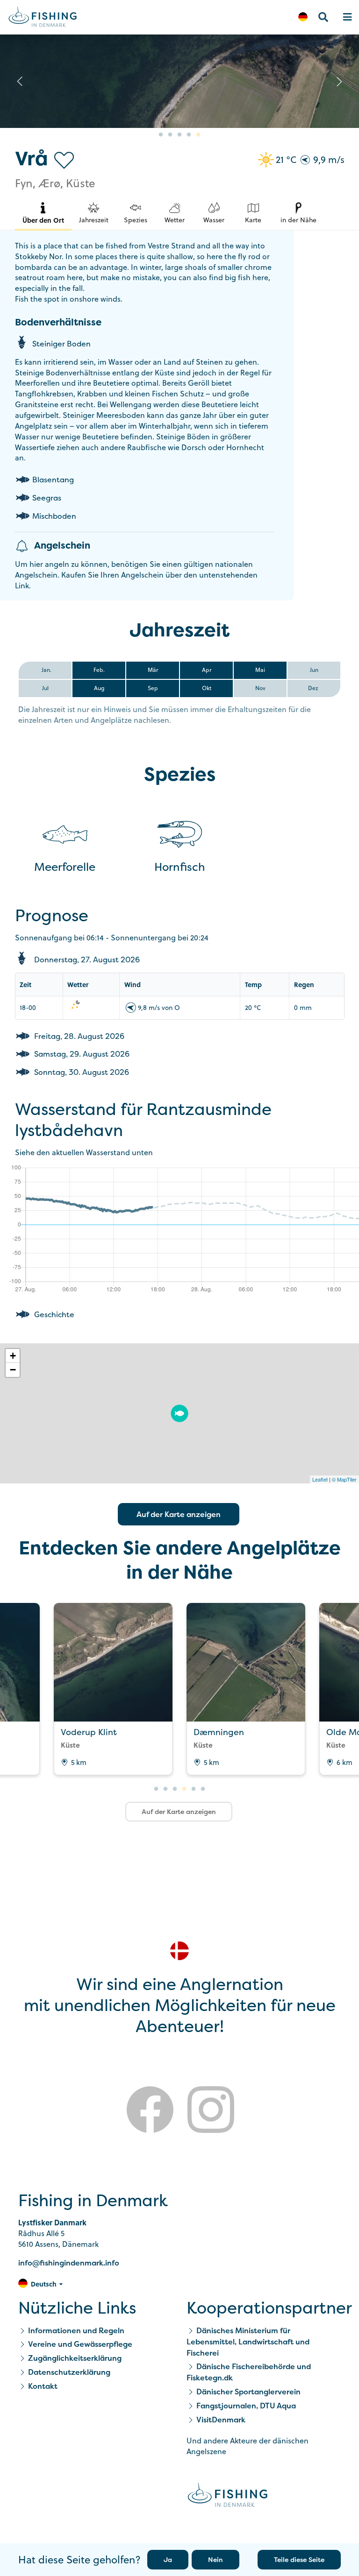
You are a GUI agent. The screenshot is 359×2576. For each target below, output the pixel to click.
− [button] (13, 1370)
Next (339, 81)
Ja (168, 2559)
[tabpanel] (246, 1689)
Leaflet (320, 1479)
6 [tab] (203, 1789)
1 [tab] (161, 135)
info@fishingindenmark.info (69, 2263)
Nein (215, 2559)
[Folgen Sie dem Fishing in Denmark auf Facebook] (150, 2111)
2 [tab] (170, 135)
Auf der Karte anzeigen (179, 1514)
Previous (20, 81)
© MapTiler (344, 1479)
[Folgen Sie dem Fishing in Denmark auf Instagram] (211, 2111)
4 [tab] (189, 135)
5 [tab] (198, 135)
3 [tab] (179, 135)
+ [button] (13, 1356)
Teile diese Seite (299, 2559)
